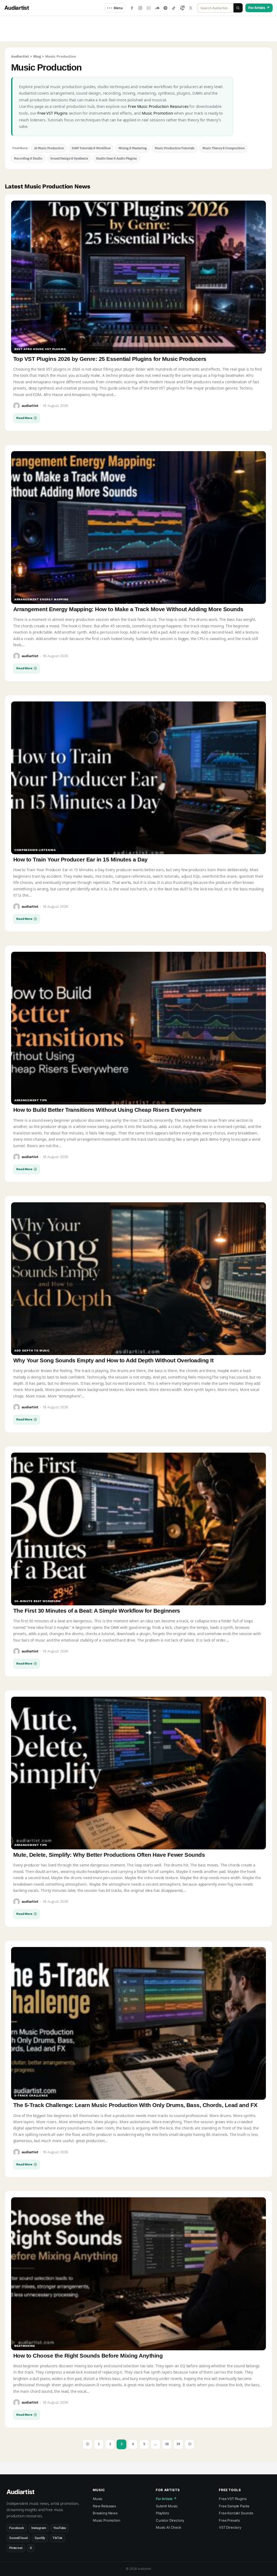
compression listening (35, 850)
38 (167, 2444)
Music (98, 2499)
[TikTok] (174, 8)
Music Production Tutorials (175, 148)
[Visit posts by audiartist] (17, 406)
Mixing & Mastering (133, 148)
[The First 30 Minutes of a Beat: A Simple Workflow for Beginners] (138, 1529)
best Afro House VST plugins (40, 349)
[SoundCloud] (157, 8)
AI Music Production (49, 148)
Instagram (39, 2528)
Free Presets (229, 2520)
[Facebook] (132, 8)
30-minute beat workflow (38, 1601)
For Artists (259, 8)
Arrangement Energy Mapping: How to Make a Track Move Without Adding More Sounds (128, 609)
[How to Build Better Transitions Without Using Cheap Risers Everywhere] (138, 1028)
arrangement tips (31, 1101)
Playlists (162, 2513)
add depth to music (32, 1351)
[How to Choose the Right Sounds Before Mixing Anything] (138, 2274)
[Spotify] (166, 8)
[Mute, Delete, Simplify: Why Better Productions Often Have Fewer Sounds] (138, 1773)
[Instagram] (140, 8)
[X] (191, 8)
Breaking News (105, 2513)
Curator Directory (170, 2520)
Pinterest (16, 2548)
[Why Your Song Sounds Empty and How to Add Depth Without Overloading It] (138, 1279)
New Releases (104, 2506)
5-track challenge (31, 2096)
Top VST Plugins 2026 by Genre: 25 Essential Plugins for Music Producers (110, 359)
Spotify (40, 2538)
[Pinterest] (182, 8)
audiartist (30, 406)
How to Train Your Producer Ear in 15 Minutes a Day (80, 859)
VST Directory (230, 2527)
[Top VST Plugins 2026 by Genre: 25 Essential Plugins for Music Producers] (138, 277)
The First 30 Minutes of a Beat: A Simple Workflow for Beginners (97, 1611)
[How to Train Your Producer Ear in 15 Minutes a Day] (138, 778)
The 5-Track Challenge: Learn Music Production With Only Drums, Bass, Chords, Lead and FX (135, 2105)
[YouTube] (149, 8)
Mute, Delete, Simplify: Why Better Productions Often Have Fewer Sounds (109, 1855)
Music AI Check (169, 2527)
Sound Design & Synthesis (69, 158)
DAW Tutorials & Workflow (91, 148)
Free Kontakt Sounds (236, 2513)
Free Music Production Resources (158, 106)
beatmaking (25, 2346)
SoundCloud (18, 2538)
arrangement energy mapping (42, 600)
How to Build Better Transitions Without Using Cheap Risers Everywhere (108, 1110)
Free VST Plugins (52, 113)
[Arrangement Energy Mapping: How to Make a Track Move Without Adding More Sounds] (138, 527)
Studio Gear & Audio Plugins (116, 158)
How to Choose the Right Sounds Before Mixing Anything (88, 2356)
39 (178, 2444)
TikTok (57, 2538)
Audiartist (17, 8)
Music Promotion (157, 113)
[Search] (238, 8)
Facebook (17, 2528)
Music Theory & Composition (223, 148)
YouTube (60, 2528)
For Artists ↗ (166, 2499)
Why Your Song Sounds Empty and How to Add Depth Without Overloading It (113, 1360)
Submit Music (167, 2506)
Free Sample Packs (234, 2506)
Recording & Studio (28, 158)
